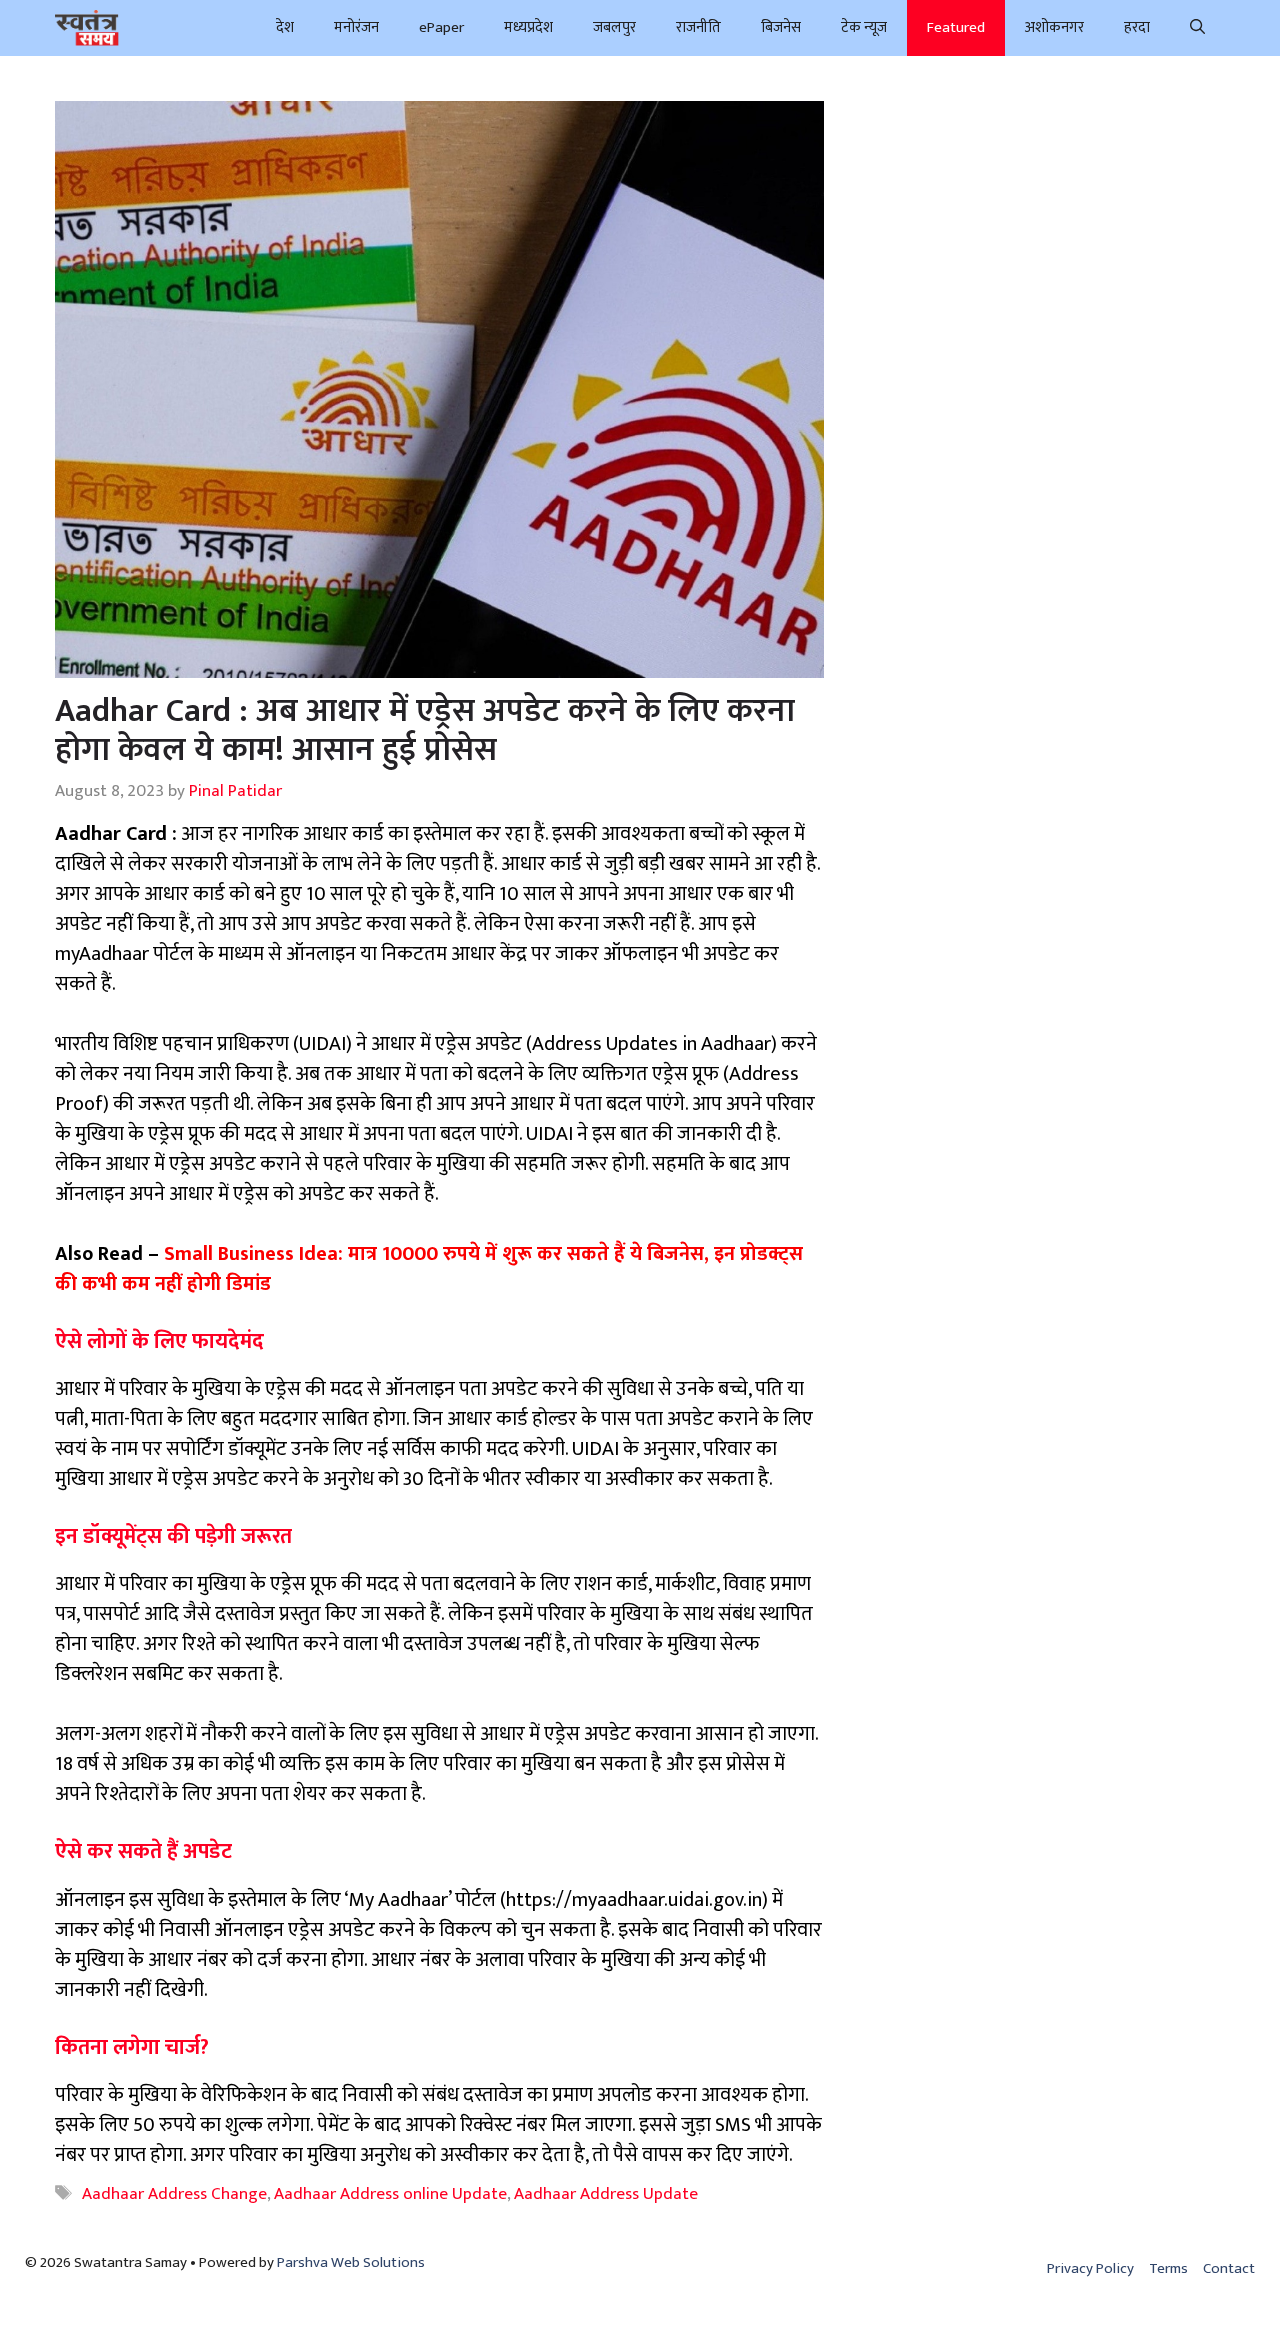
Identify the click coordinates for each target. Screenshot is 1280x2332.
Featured (956, 27)
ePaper (441, 27)
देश (285, 27)
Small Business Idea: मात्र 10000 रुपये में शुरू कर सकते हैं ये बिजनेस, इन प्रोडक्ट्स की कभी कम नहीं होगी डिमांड (429, 1269)
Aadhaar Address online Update (390, 2194)
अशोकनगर (1054, 27)
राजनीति (698, 27)
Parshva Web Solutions (351, 2262)
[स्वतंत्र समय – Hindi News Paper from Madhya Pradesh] (87, 28)
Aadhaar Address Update (606, 2194)
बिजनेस (781, 27)
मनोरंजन (356, 27)
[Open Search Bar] (1197, 28)
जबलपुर (614, 27)
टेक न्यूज (864, 27)
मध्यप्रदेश (528, 27)
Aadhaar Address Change (174, 2194)
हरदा (1137, 27)
